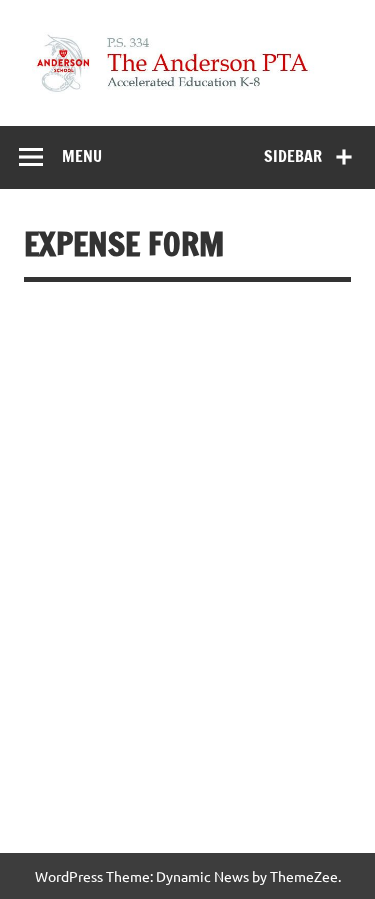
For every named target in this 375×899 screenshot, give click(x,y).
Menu (82, 156)
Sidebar (293, 156)
